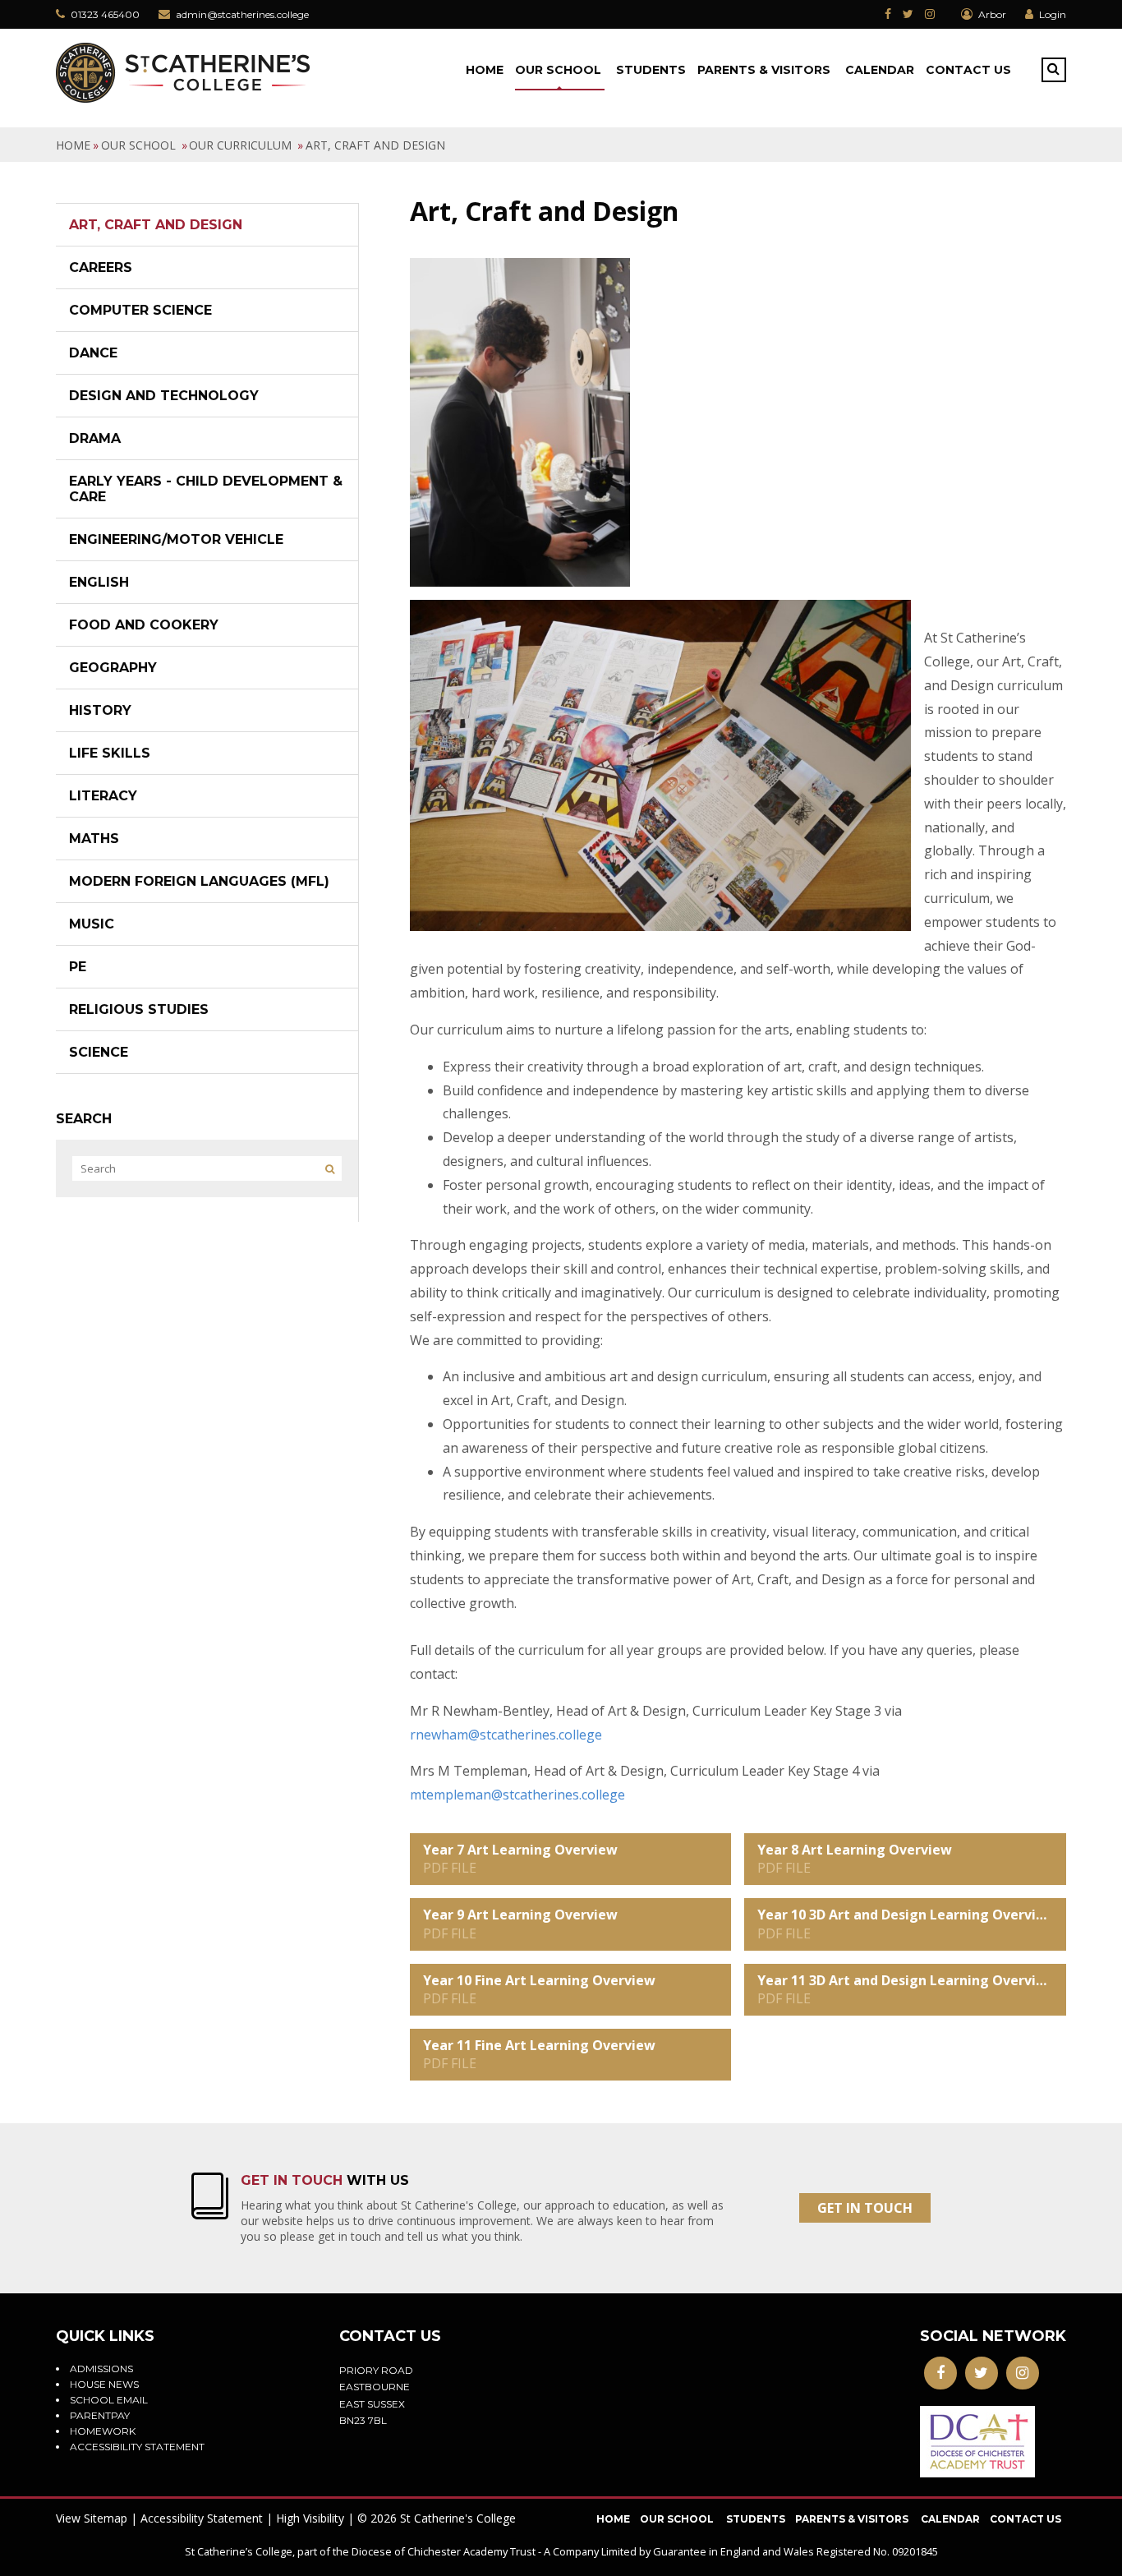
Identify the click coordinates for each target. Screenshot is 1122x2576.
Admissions (101, 2369)
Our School (140, 145)
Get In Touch (865, 2208)
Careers (101, 267)
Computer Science (140, 310)
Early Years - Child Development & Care (206, 489)
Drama (95, 438)
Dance (93, 353)
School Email (109, 2400)
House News (104, 2384)
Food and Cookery (144, 625)
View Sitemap (92, 2518)
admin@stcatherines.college (242, 14)
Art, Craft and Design (375, 145)
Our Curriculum (242, 145)
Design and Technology (164, 396)
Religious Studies (139, 1009)
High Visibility (310, 2518)
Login (1053, 14)
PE (78, 967)
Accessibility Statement (202, 2518)
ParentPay (100, 2415)
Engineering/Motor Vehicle (176, 539)
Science (99, 1052)
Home (73, 145)
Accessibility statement (137, 2447)
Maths (94, 839)
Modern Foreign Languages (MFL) (199, 881)
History (100, 710)
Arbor (991, 14)
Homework (103, 2431)
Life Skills (110, 753)
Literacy (103, 796)
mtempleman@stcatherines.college (517, 1795)
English (99, 582)
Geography (113, 668)
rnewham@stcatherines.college (506, 1735)
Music (92, 924)
